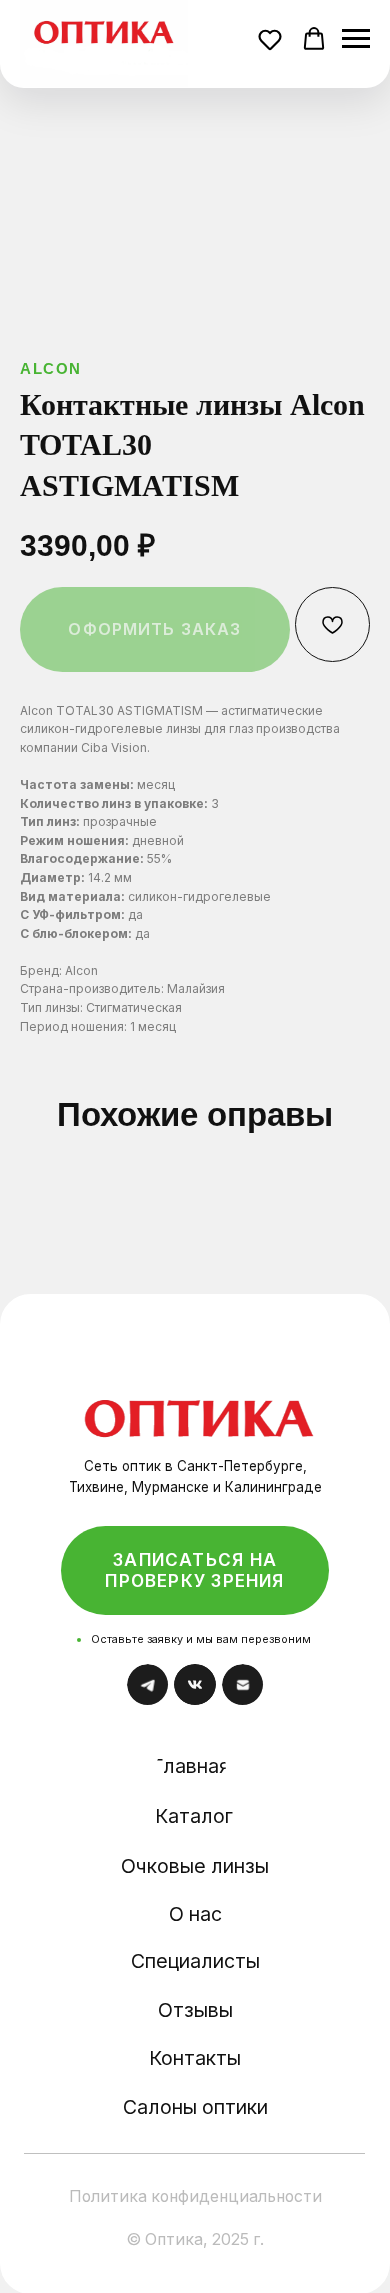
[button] (273, 42)
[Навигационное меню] (356, 39)
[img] (199, 1403)
